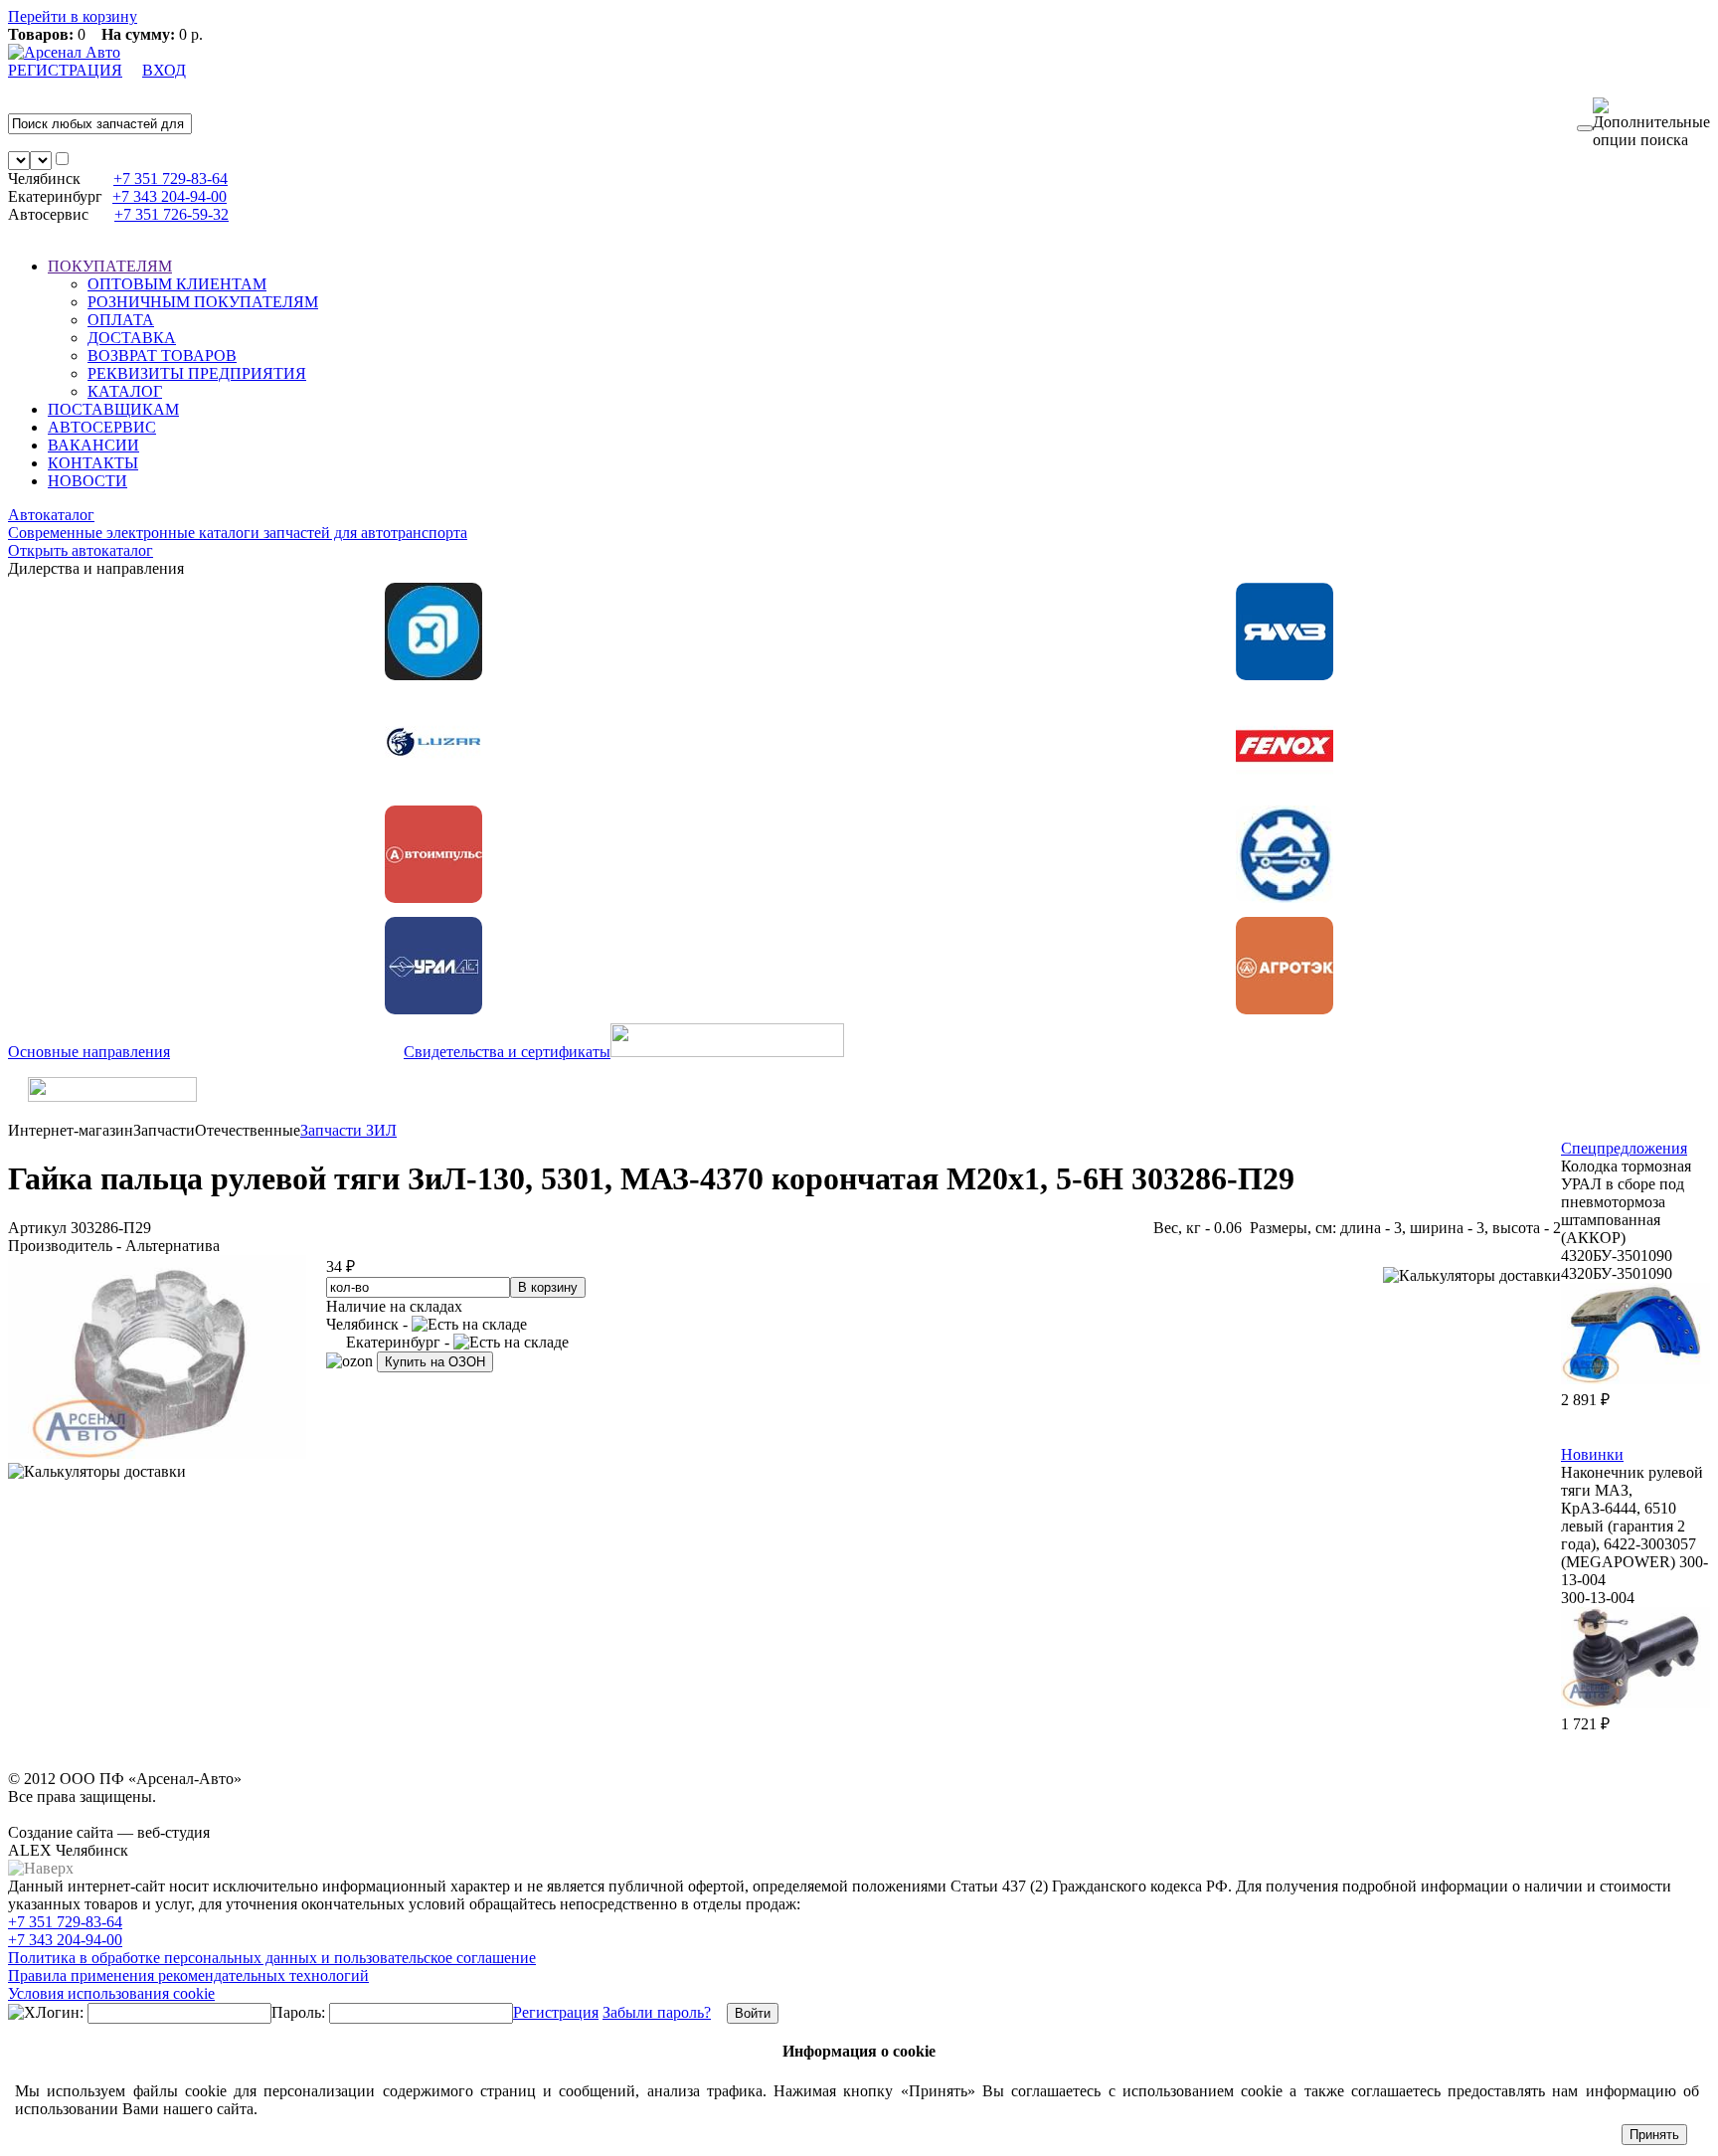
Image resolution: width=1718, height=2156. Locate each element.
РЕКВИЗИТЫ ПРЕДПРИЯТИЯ (197, 373)
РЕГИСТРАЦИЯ (65, 70)
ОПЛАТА (121, 320)
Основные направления (89, 1052)
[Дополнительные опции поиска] (1651, 123)
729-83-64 (171, 179)
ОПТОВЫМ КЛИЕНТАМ (177, 284)
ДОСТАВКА (132, 338)
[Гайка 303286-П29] (157, 1453)
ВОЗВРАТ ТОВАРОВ (162, 356)
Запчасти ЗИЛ (348, 1130)
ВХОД (164, 70)
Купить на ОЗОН (435, 1362)
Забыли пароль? (657, 2012)
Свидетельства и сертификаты (507, 1052)
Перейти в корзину (73, 16)
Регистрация (556, 2012)
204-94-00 (170, 196)
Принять (1654, 2135)
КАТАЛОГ (125, 391)
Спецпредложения (1624, 1148)
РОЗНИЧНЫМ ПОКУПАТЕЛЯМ (203, 302)
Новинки (1592, 1454)
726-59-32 (172, 214)
